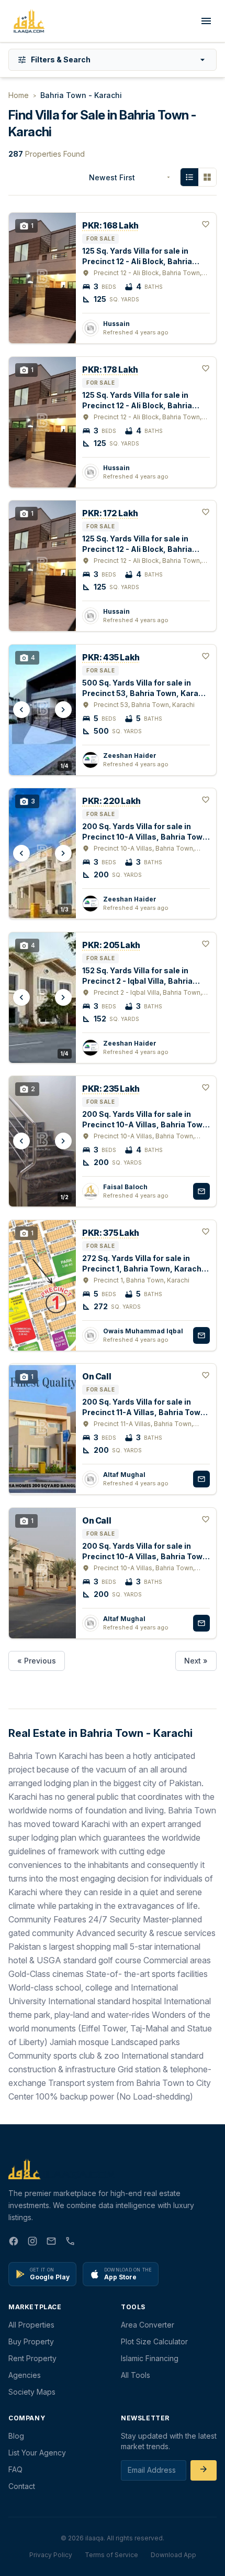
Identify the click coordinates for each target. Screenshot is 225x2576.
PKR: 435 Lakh (111, 657)
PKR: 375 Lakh (111, 1233)
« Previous (37, 1661)
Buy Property (31, 2341)
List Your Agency (37, 2453)
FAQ (15, 2469)
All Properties (31, 2325)
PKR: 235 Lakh (111, 1089)
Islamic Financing (150, 2358)
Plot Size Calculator (154, 2341)
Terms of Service (111, 2555)
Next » (196, 1661)
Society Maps (32, 2392)
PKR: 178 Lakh (110, 369)
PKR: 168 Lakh (110, 225)
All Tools (136, 2375)
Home (19, 95)
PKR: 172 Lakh (110, 513)
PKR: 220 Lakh (111, 801)
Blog (16, 2436)
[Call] (70, 2243)
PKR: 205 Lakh (111, 945)
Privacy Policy (51, 2555)
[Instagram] (32, 2243)
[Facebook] (14, 2243)
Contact (22, 2486)
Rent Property (32, 2358)
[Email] (51, 2243)
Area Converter (148, 2325)
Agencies (25, 2375)
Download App (173, 2555)
